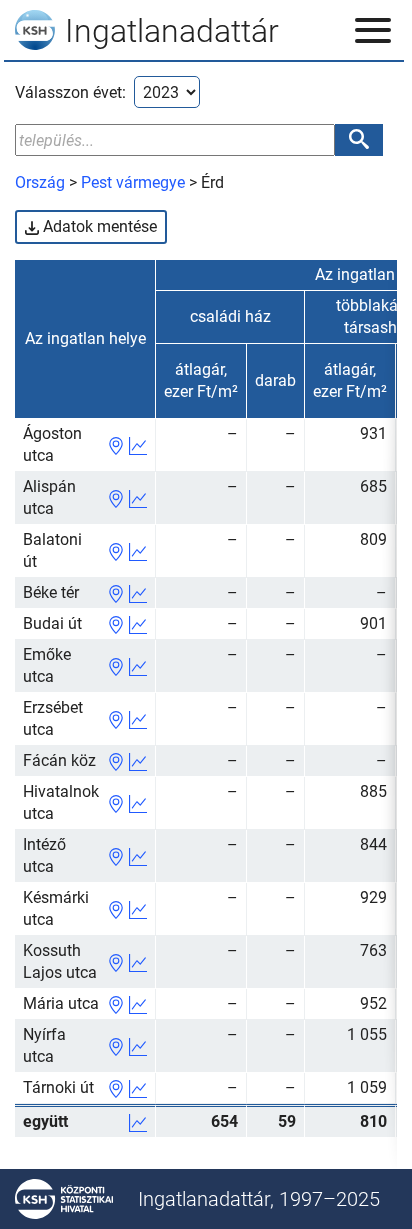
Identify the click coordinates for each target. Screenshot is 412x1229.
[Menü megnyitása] (373, 30)
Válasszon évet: (70, 92)
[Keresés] (359, 140)
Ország (40, 182)
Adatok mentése (98, 226)
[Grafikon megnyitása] (138, 445)
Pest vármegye (133, 182)
